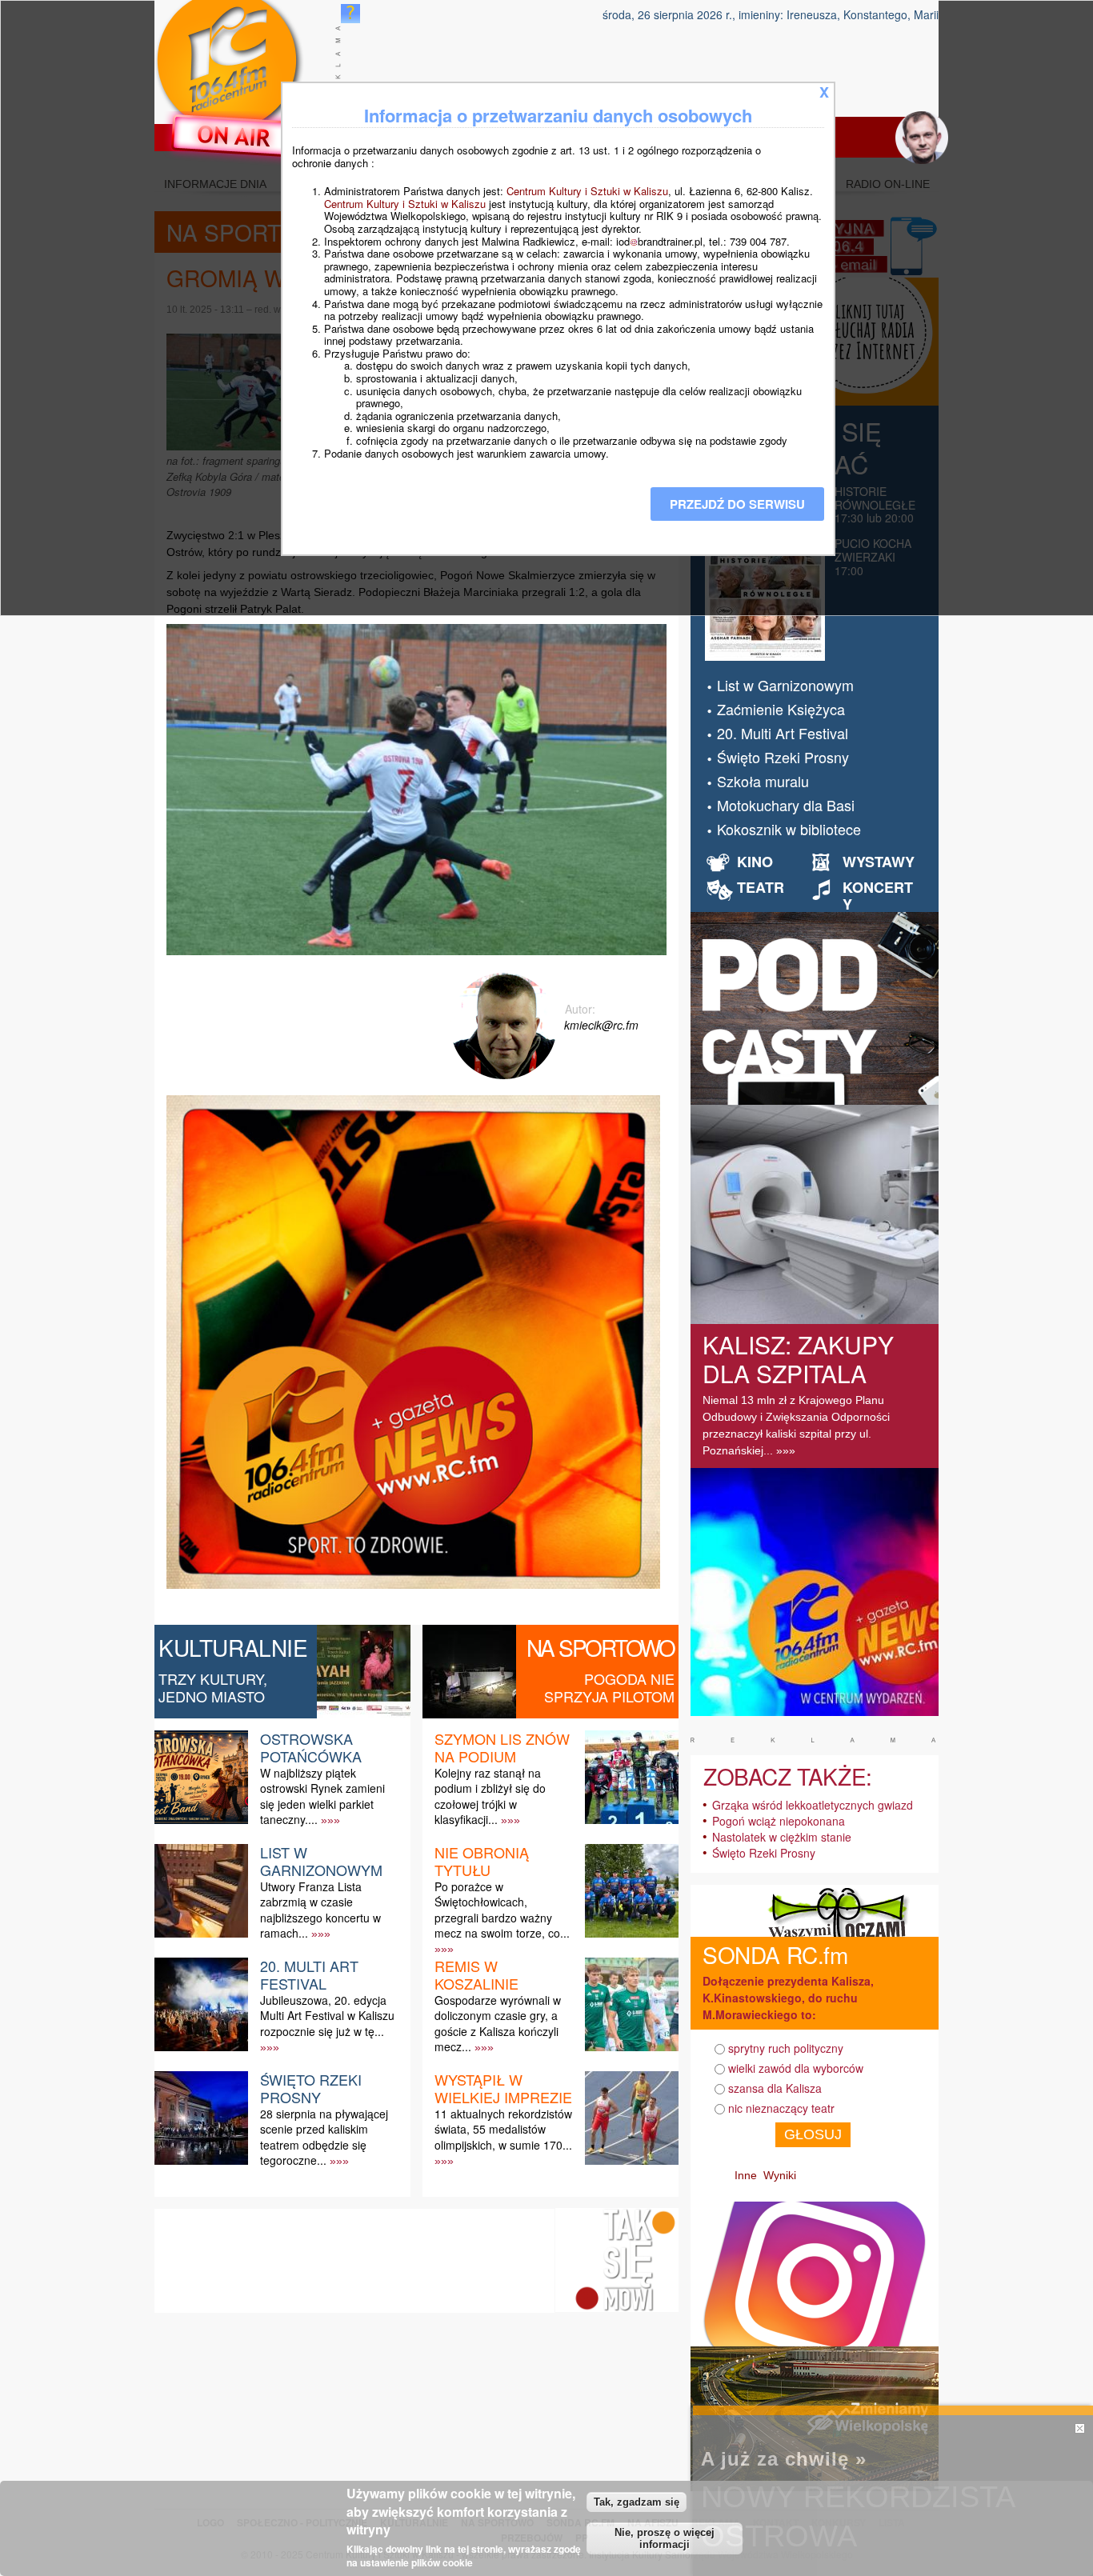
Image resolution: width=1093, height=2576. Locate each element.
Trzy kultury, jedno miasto (213, 1687)
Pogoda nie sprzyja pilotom (609, 1687)
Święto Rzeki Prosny (311, 2088)
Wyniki (780, 2175)
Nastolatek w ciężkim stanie (782, 1837)
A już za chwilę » (784, 2459)
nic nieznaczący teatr (781, 2108)
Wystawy (879, 862)
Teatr (761, 887)
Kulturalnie (233, 1647)
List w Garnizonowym (321, 1861)
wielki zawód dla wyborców (796, 2068)
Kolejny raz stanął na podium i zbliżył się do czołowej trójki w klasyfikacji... (490, 1796)
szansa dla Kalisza (775, 2088)
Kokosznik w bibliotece (789, 829)
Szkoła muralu (763, 781)
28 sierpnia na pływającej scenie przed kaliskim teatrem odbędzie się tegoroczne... (324, 2137)
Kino (755, 862)
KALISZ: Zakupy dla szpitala (798, 1359)
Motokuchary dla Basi (786, 805)
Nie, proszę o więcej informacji (665, 2538)
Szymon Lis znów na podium (502, 1747)
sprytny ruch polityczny (786, 2048)
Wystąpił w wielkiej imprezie (503, 2088)
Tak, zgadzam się (637, 2501)
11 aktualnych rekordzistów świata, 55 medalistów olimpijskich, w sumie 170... (503, 2129)
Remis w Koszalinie (476, 1974)
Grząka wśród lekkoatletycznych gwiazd (813, 1805)
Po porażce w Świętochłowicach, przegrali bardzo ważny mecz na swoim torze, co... (502, 1910)
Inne (746, 2175)
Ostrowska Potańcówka (311, 1747)
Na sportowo (601, 1647)
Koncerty (878, 896)
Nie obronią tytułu (482, 1861)
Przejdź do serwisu (737, 504)
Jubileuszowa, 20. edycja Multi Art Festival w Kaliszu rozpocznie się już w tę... (327, 2015)
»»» (330, 1820)
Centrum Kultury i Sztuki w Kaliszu (587, 191)
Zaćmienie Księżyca (781, 709)
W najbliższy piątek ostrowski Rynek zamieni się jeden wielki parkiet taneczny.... (322, 1796)
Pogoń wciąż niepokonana (779, 1821)
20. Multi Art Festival (309, 1974)
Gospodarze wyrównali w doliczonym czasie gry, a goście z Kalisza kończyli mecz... (498, 2023)
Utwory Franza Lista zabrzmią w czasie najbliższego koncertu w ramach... (320, 1910)
